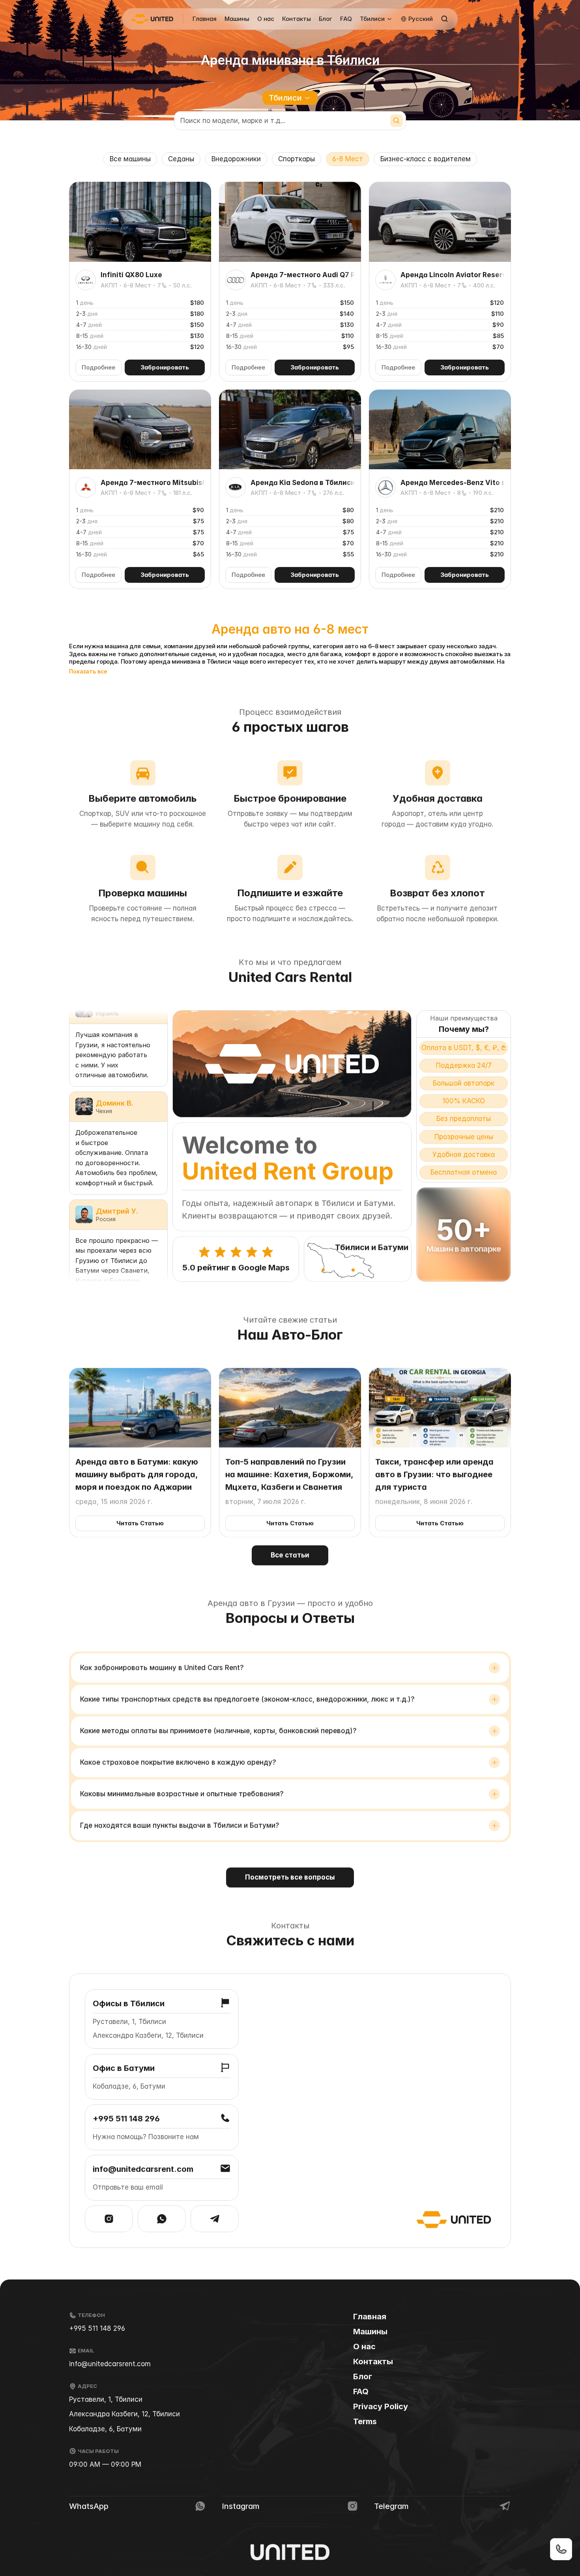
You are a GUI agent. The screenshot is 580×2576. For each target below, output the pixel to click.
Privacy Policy (381, 2406)
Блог (326, 19)
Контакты (297, 19)
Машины (237, 19)
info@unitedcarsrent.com (110, 2364)
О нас (266, 19)
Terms (365, 2421)
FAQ (346, 19)
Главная (205, 19)
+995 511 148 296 (97, 2328)
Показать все (88, 672)
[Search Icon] (445, 19)
